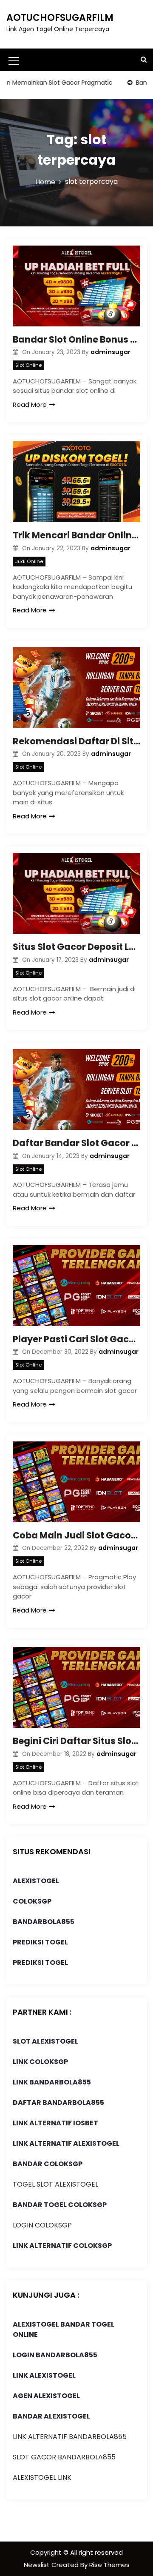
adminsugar (110, 352)
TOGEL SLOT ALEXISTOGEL (55, 2184)
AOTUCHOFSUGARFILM (60, 18)
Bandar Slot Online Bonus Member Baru (76, 339)
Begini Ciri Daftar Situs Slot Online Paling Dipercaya (76, 1741)
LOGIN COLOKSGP (42, 2225)
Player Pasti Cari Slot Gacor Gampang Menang (76, 1339)
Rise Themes (109, 2565)
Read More (30, 405)
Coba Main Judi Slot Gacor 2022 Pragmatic (76, 1535)
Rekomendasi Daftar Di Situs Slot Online (76, 741)
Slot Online (28, 365)
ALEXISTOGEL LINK (42, 2477)
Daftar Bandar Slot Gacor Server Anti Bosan (76, 1143)
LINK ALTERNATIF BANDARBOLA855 (70, 2437)
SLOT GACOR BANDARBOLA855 (64, 2457)
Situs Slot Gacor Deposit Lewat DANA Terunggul (76, 947)
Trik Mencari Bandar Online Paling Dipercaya (76, 535)
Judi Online (29, 561)
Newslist (38, 2565)
